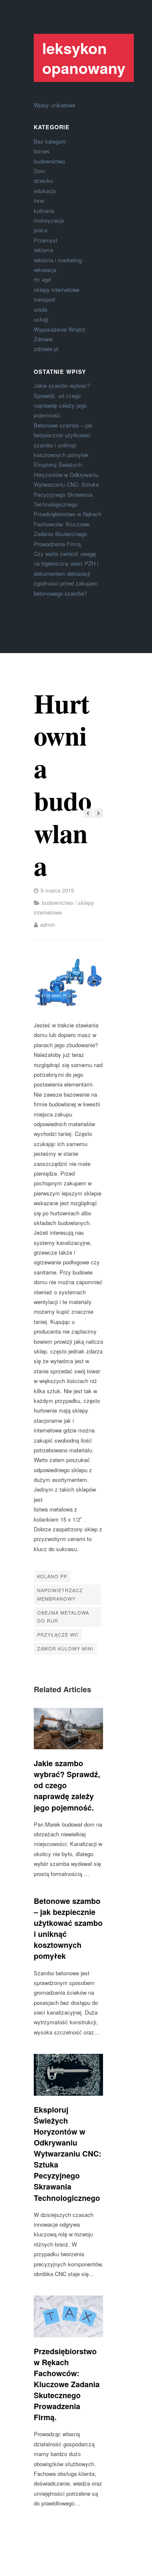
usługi (41, 319)
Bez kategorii (50, 141)
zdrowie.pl (46, 349)
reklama (43, 250)
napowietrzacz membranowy (60, 1594)
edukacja (45, 191)
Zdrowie (43, 339)
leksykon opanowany (84, 58)
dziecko (43, 181)
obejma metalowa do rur (63, 1617)
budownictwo (49, 161)
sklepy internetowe (57, 290)
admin (47, 924)
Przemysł (46, 240)
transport (45, 299)
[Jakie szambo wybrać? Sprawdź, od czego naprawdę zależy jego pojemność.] (68, 1729)
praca (41, 230)
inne (39, 200)
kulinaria (44, 211)
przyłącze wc (58, 1634)
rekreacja (45, 270)
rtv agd (42, 279)
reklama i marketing (58, 260)
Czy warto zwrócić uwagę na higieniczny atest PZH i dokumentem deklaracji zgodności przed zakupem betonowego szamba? (66, 573)
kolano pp (52, 1576)
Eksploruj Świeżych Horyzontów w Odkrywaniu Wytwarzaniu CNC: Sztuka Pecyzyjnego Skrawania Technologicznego (66, 484)
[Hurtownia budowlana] (68, 982)
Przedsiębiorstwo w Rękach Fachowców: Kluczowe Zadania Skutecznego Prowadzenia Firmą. (67, 2384)
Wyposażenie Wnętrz (60, 329)
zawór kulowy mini (65, 1648)
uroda (41, 309)
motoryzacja (49, 220)
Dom (39, 171)
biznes (42, 151)
